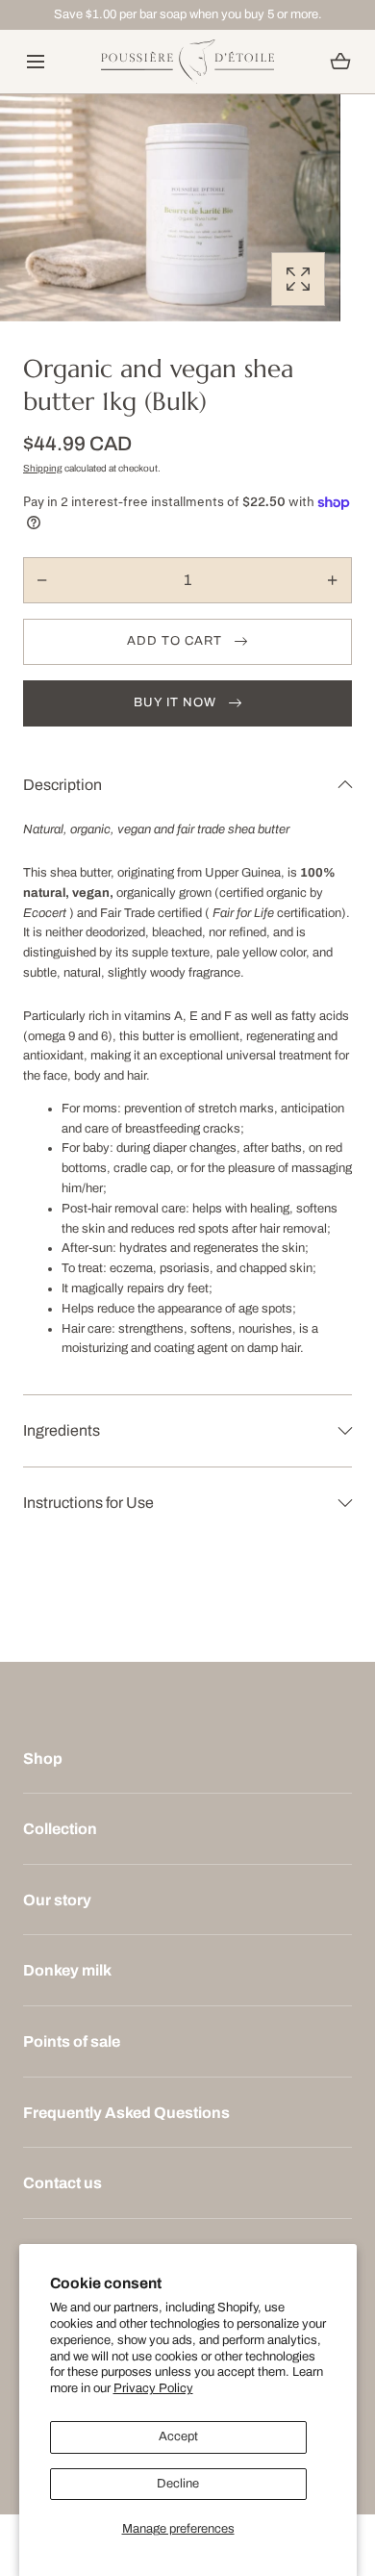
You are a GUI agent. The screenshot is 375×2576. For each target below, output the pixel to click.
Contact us (62, 2183)
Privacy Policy (153, 2388)
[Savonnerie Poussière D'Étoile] (187, 62)
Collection (60, 1829)
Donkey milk (67, 1970)
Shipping (43, 468)
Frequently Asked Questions (126, 2113)
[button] (35, 62)
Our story (57, 1900)
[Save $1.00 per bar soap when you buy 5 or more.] (187, 15)
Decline (178, 2484)
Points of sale (72, 2041)
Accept (178, 2436)
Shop (43, 1759)
